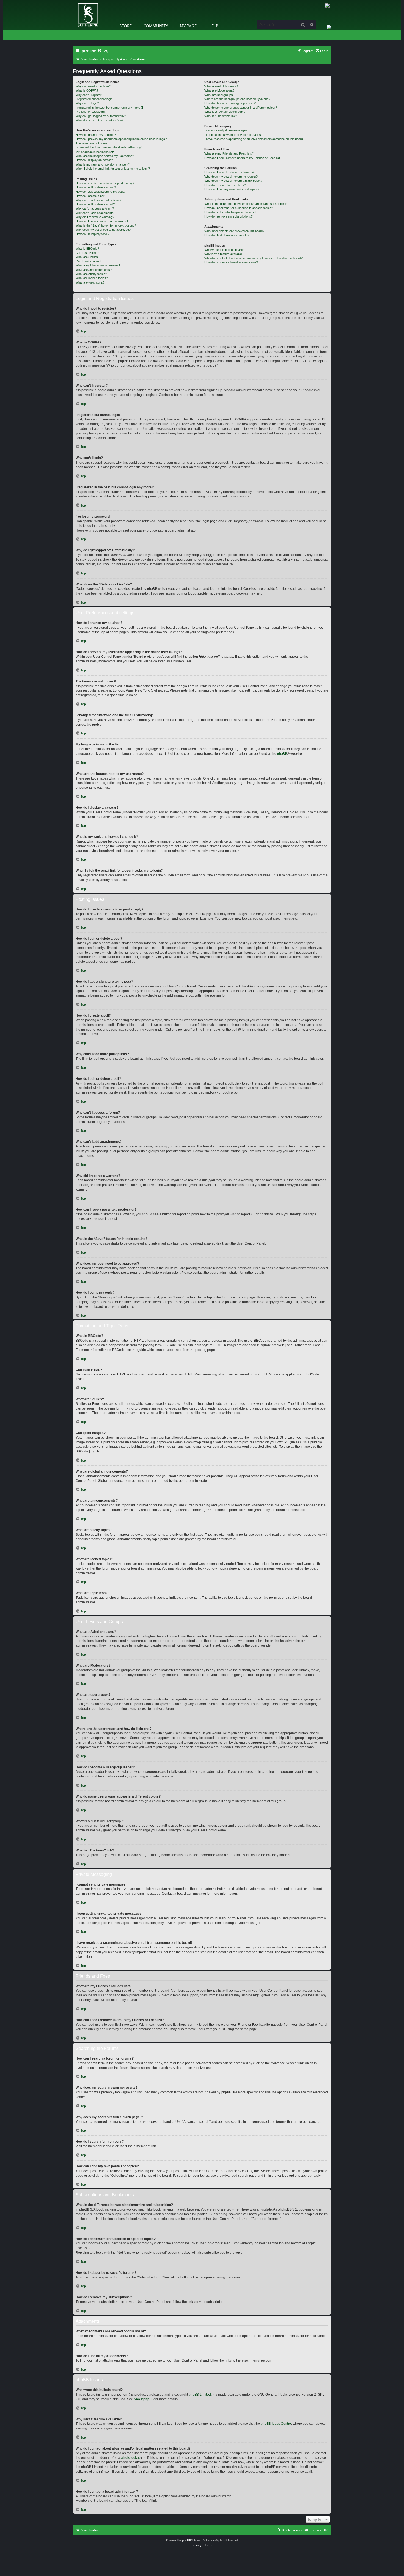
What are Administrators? (221, 86)
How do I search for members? (225, 185)
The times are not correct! (93, 143)
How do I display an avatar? (94, 160)
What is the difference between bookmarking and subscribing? (246, 204)
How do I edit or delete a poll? (95, 204)
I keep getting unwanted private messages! (233, 135)
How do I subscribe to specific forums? (230, 212)
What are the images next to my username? (105, 156)
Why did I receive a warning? (95, 217)
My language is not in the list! (95, 152)
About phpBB (144, 2399)
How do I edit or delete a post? (96, 187)
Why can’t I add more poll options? (98, 200)
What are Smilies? (88, 257)
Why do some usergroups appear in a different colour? (241, 108)
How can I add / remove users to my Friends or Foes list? (243, 158)
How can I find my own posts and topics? (232, 189)
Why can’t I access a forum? (95, 208)
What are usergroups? (219, 95)
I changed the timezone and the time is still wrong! (109, 147)
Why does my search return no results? (231, 177)
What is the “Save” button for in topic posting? (106, 225)
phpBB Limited (200, 2395)
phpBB (282, 754)
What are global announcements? (98, 265)
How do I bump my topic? (92, 234)
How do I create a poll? (91, 196)
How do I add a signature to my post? (100, 192)
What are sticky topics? (91, 274)
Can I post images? (88, 261)
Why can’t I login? (87, 103)
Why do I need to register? (93, 86)
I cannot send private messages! (226, 130)
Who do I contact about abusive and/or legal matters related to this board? (254, 258)
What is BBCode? (87, 249)
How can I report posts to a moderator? (102, 221)
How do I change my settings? (96, 135)
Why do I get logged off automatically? (101, 116)
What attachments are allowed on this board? (234, 231)
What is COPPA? (87, 90)
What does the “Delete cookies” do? (99, 120)
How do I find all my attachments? (227, 235)
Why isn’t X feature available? (224, 254)
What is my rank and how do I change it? (103, 164)
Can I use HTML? (87, 253)
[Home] (74, 1)
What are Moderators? (219, 90)
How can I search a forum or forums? (229, 172)
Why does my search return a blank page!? (233, 181)
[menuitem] (103, 51)
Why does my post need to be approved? (103, 230)
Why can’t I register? (89, 95)
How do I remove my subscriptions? (229, 216)
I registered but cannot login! (94, 99)
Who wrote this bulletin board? (224, 250)
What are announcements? (94, 270)
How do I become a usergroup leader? (230, 103)
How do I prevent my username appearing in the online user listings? (121, 139)
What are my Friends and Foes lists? (229, 153)
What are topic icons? (90, 282)
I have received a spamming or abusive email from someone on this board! (254, 139)
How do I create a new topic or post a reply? (105, 183)
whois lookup (131, 2458)
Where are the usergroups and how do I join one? (237, 99)
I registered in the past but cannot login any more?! (109, 108)
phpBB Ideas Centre (276, 2424)
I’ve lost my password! (91, 112)
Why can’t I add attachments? (95, 213)
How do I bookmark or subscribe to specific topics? (239, 208)
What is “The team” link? (221, 116)
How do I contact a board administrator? (231, 262)
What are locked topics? (92, 278)
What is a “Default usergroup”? (225, 112)
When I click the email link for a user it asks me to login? (113, 169)
